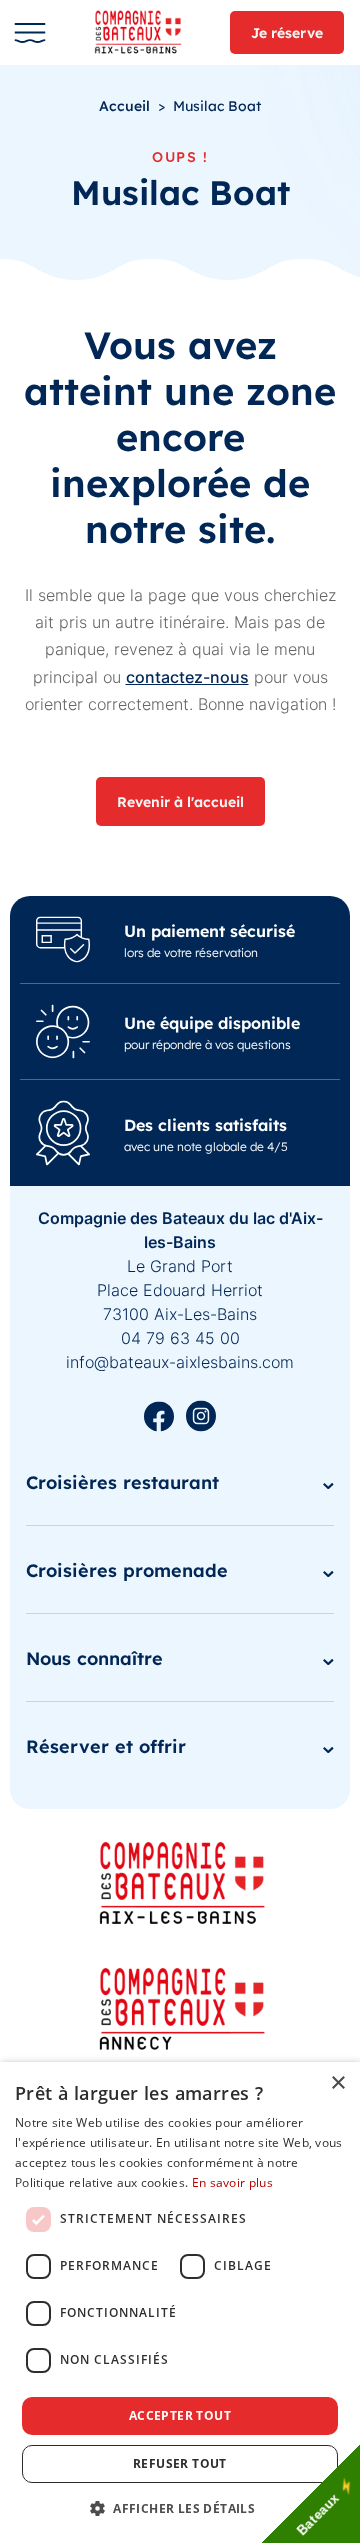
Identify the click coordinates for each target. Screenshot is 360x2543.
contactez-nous (187, 676)
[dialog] (180, 2302)
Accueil (124, 105)
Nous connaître (94, 1657)
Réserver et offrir (106, 1745)
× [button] (337, 2083)
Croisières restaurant (122, 1481)
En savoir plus (232, 2182)
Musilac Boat (217, 105)
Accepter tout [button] (180, 2415)
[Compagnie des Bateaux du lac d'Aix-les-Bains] (145, 32)
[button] (180, 2508)
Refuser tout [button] (180, 2463)
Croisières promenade (127, 1569)
